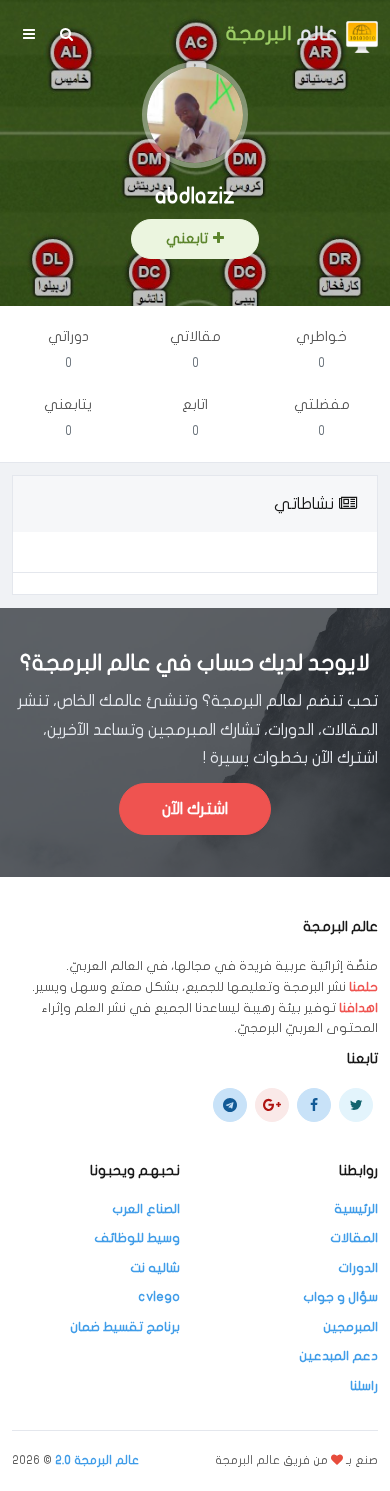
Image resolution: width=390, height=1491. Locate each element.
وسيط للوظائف (137, 1238)
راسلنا (364, 1386)
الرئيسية (356, 1209)
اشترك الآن (195, 809)
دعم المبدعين (338, 1356)
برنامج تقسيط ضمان (125, 1327)
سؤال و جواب (340, 1297)
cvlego (159, 1297)
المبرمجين (350, 1327)
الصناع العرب (146, 1209)
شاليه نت (155, 1268)
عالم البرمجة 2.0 (97, 1460)
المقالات (354, 1238)
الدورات (358, 1268)
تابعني (187, 238)
